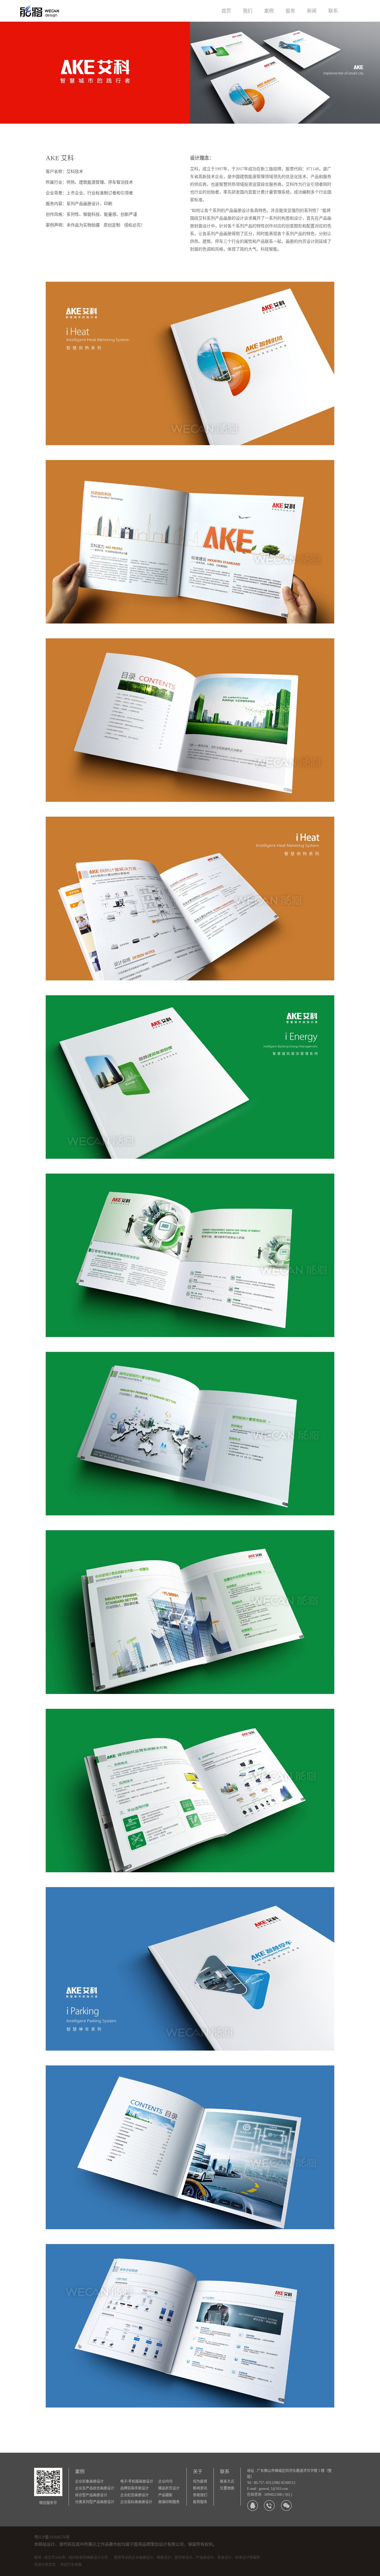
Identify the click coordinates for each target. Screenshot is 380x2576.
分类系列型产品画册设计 (95, 2502)
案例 (269, 11)
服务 (290, 11)
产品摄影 (165, 2495)
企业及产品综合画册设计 (95, 2488)
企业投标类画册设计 (136, 2502)
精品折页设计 (169, 2488)
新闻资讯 (200, 2488)
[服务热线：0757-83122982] (269, 2505)
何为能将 (200, 2481)
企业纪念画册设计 (134, 2495)
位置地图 (227, 2488)
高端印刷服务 (169, 2502)
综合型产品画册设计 (91, 2495)
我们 (248, 11)
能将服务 (200, 2502)
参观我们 (200, 2495)
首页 (226, 11)
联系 (333, 11)
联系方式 (227, 2481)
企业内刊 (165, 2481)
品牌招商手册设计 (134, 2488)
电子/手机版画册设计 (137, 2481)
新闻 (312, 11)
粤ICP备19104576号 (52, 2537)
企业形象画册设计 (89, 2481)
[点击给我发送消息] (252, 2505)
